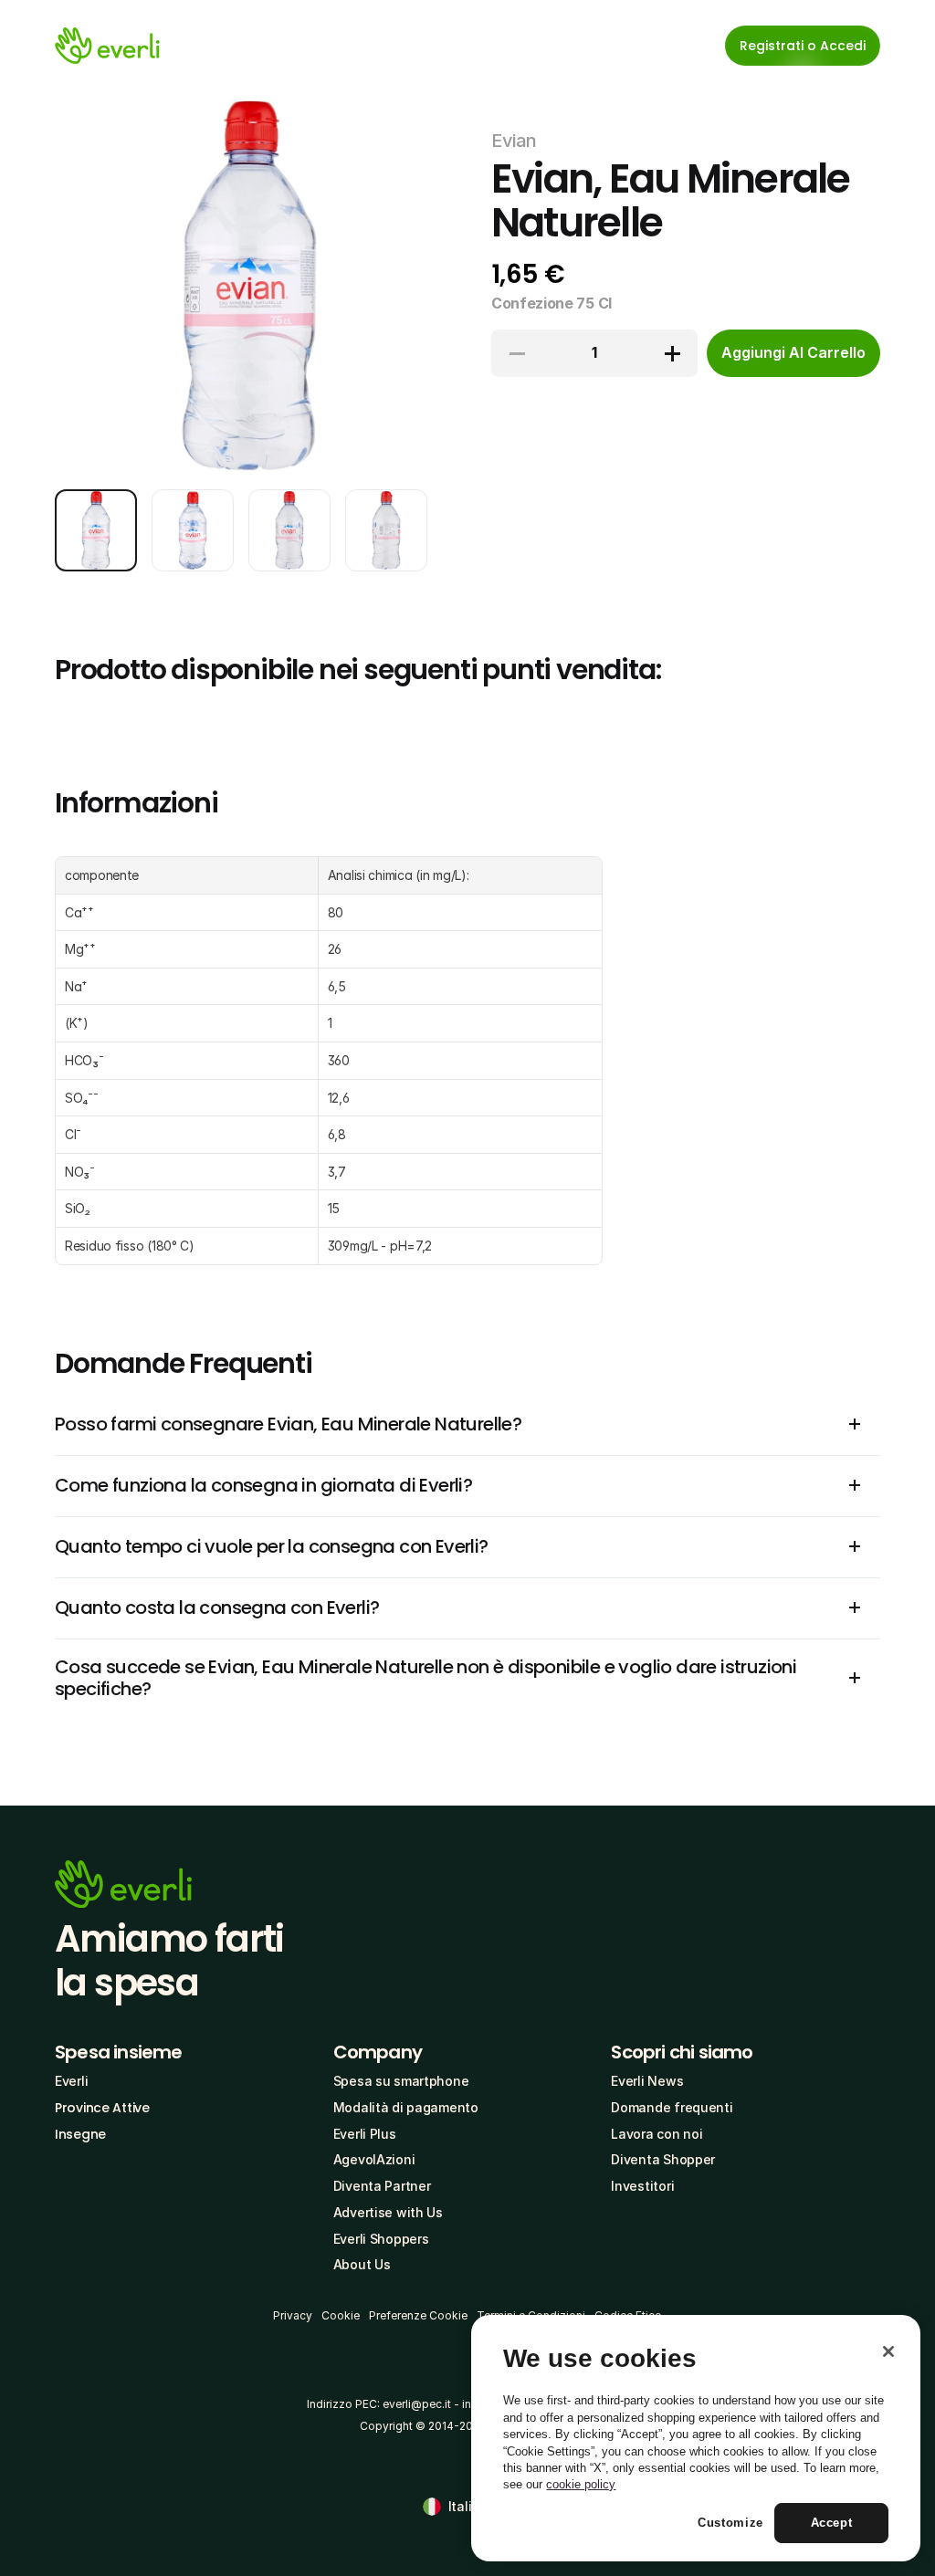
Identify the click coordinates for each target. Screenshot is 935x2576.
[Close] (888, 2351)
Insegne (80, 2134)
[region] (696, 2438)
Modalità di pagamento (406, 2107)
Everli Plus (365, 2134)
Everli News (647, 2081)
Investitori (642, 2186)
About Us (362, 2264)
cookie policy (581, 2484)
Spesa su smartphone (401, 2081)
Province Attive (102, 2108)
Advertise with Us (388, 2212)
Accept (832, 2523)
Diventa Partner (382, 2186)
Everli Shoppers (381, 2239)
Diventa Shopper (663, 2159)
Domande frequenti (672, 2107)
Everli (71, 2081)
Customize (730, 2523)
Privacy (293, 2315)
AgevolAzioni (374, 2159)
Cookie (341, 2315)
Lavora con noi (657, 2134)
